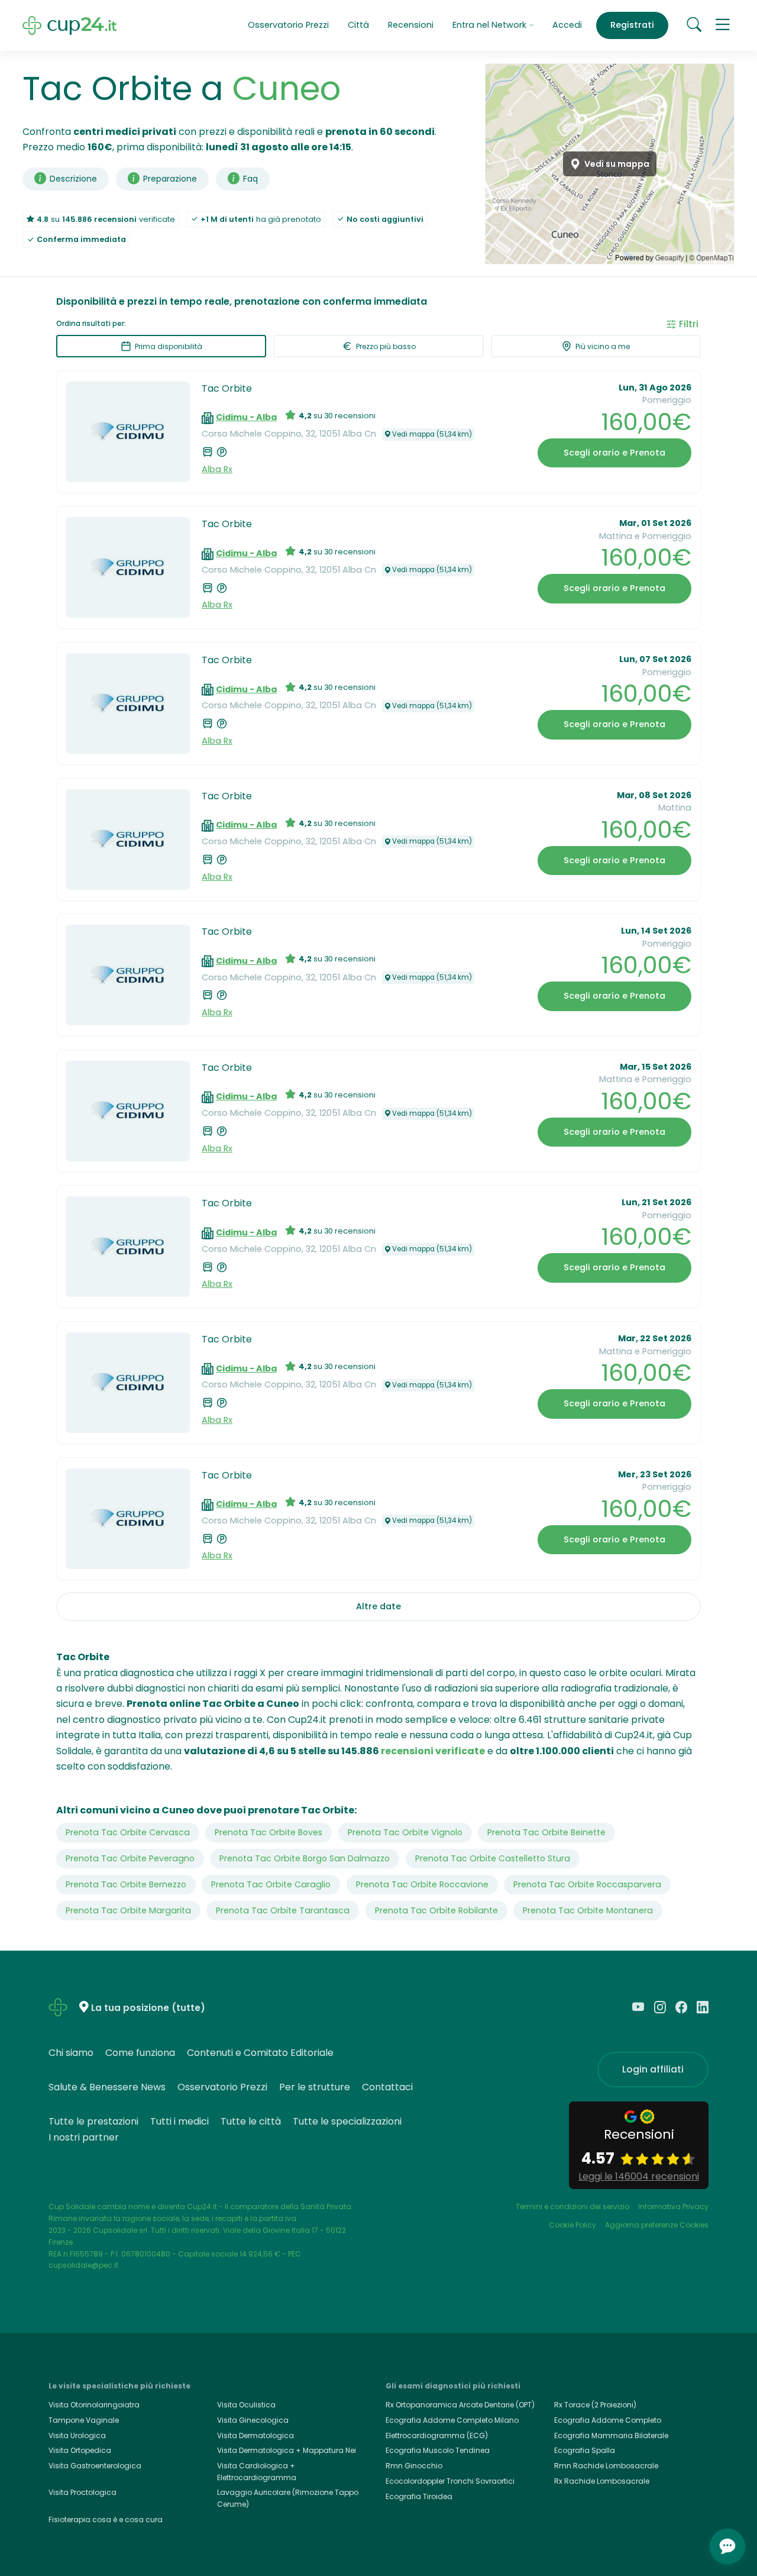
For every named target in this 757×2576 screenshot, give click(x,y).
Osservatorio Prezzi (288, 25)
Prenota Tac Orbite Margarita (128, 1910)
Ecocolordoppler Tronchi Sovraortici (450, 2481)
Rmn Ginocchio (414, 2466)
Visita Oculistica (246, 2405)
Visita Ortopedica (80, 2450)
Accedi (567, 25)
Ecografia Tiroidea (419, 2496)
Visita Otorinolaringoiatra (94, 2405)
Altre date (378, 1606)
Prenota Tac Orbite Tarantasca (283, 1910)
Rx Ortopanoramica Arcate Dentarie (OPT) (460, 2405)
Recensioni (411, 25)
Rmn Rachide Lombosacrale (606, 2466)
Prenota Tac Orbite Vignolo (405, 1832)
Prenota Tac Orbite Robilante (436, 1910)
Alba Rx (217, 469)
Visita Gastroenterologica (95, 2466)
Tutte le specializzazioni (347, 2121)
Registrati (632, 25)
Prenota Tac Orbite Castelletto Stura (493, 1858)
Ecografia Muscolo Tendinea (438, 2450)
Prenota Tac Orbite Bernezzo (126, 1884)
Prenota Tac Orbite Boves (268, 1832)
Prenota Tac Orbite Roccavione (422, 1884)
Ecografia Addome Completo (608, 2420)
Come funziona (140, 2053)
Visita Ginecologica (253, 2420)
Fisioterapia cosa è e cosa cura (106, 2519)
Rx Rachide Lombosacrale (602, 2481)
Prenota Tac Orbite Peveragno (130, 1858)
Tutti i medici (179, 2121)
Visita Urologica (77, 2435)
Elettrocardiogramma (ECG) (437, 2435)
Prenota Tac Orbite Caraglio (271, 1884)
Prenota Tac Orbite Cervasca (128, 1832)
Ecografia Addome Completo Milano (452, 2420)
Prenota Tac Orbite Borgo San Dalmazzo (305, 1858)
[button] (723, 25)
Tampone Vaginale (84, 2420)
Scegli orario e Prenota (614, 453)
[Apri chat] (727, 2546)
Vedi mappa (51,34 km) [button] (432, 434)
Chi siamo (71, 2053)
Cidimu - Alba (246, 417)
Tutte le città (251, 2121)
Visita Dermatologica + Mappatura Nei (287, 2450)
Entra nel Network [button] (491, 25)
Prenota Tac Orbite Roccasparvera (587, 1884)
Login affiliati (653, 2069)
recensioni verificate (433, 1751)
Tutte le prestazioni (93, 2121)
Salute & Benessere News (107, 2087)
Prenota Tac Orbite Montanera (588, 1910)
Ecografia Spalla (585, 2450)
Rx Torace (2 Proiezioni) (595, 2405)
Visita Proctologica (83, 2492)
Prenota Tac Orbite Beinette (546, 1832)
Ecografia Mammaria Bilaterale (611, 2435)
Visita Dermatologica (255, 2435)
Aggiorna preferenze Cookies (657, 2225)
